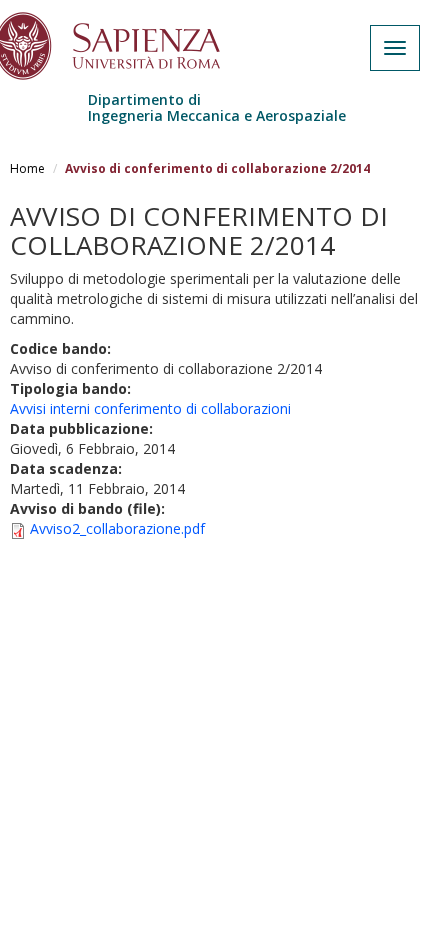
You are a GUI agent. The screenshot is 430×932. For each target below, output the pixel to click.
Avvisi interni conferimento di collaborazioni (150, 408)
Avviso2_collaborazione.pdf (117, 528)
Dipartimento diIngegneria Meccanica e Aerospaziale (217, 107)
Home (27, 168)
